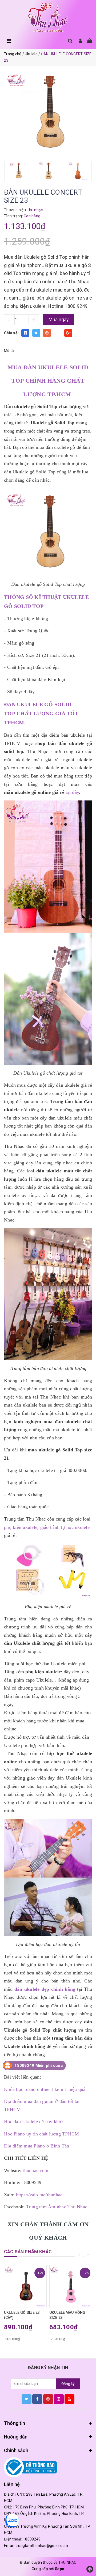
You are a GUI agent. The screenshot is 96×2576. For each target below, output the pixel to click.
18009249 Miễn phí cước (39, 2065)
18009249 (32, 2539)
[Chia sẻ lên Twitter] (36, 333)
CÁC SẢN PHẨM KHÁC (28, 2252)
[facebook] (37, 2399)
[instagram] (59, 2399)
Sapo (60, 2569)
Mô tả (9, 351)
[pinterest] (48, 2399)
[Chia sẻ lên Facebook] (25, 333)
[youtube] (69, 2399)
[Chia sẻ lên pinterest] (47, 333)
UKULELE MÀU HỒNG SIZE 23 (67, 2315)
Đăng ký (68, 2384)
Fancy (58, 333)
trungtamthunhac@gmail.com (42, 2546)
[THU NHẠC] (48, 18)
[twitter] (27, 2399)
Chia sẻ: (11, 333)
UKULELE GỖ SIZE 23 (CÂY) (22, 2315)
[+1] (68, 333)
